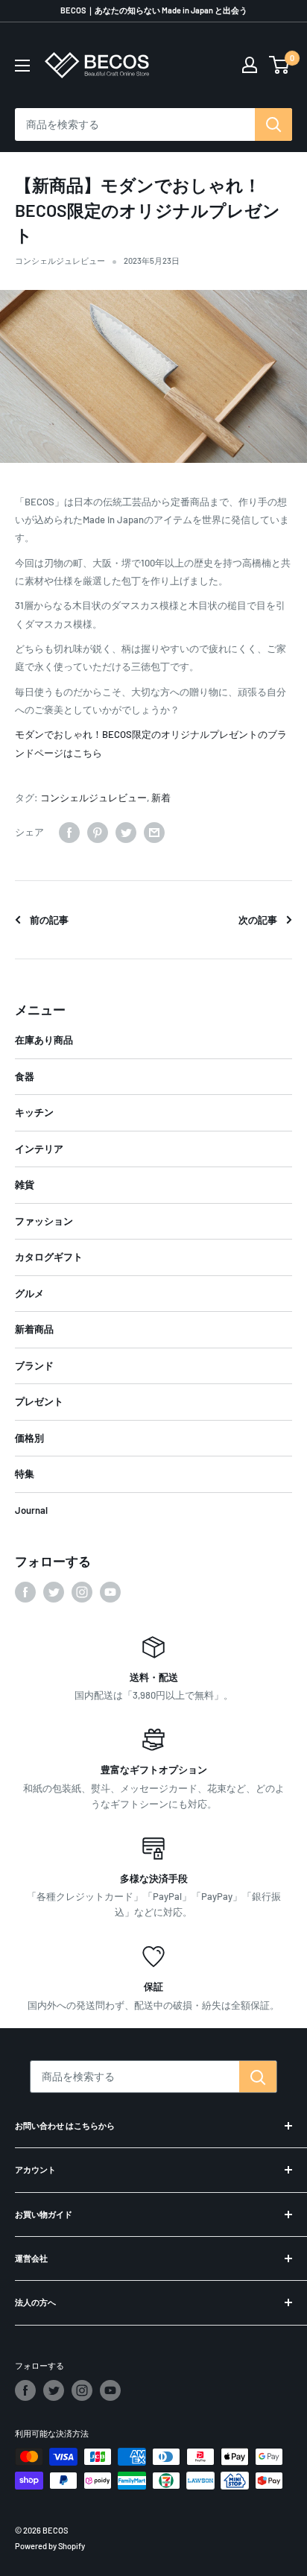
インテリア (39, 1149)
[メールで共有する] (154, 833)
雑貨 (25, 1184)
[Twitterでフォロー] (54, 1592)
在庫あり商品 (44, 1040)
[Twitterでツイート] (126, 833)
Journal (31, 1510)
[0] (280, 65)
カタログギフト (49, 1257)
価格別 (29, 1438)
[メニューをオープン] (22, 66)
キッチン (34, 1112)
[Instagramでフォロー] (82, 1592)
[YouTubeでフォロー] (110, 1592)
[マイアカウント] (250, 65)
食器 (25, 1076)
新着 (161, 798)
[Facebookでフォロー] (25, 1592)
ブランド (34, 1366)
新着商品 (34, 1329)
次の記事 (258, 920)
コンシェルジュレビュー (60, 261)
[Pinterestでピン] (98, 833)
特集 (25, 1474)
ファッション (44, 1221)
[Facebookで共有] (69, 833)
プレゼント (39, 1401)
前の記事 (49, 920)
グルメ (29, 1293)
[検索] (273, 124)
